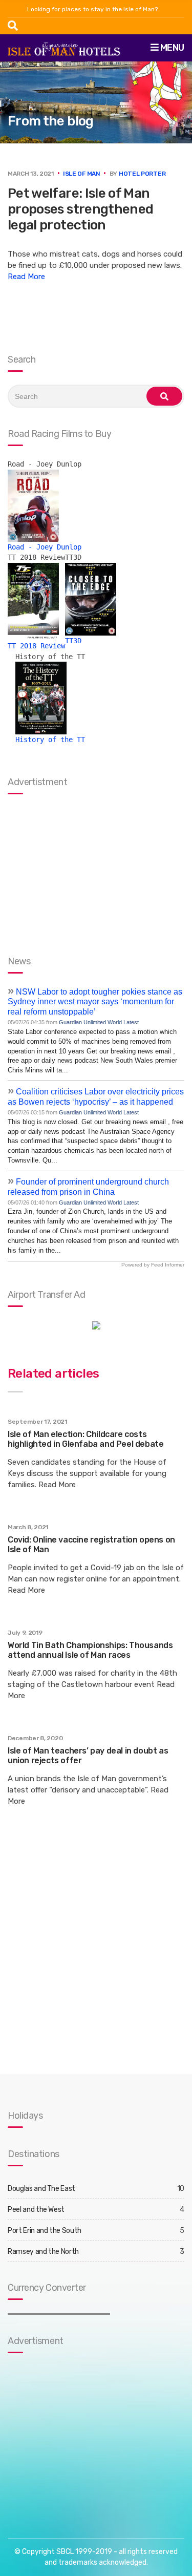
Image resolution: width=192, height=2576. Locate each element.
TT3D (73, 641)
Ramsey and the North (43, 2252)
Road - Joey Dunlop (45, 547)
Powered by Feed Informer (153, 1265)
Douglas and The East (41, 2189)
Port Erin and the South (45, 2231)
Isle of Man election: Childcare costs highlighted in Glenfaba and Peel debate (86, 1439)
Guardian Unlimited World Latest (99, 1022)
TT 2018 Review (36, 646)
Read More (26, 277)
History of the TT (50, 740)
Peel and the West (36, 2210)
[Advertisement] (72, 2436)
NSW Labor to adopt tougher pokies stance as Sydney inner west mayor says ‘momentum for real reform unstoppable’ (95, 1002)
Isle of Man (82, 174)
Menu (171, 48)
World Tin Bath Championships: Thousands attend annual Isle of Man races (90, 1650)
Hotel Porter (142, 174)
